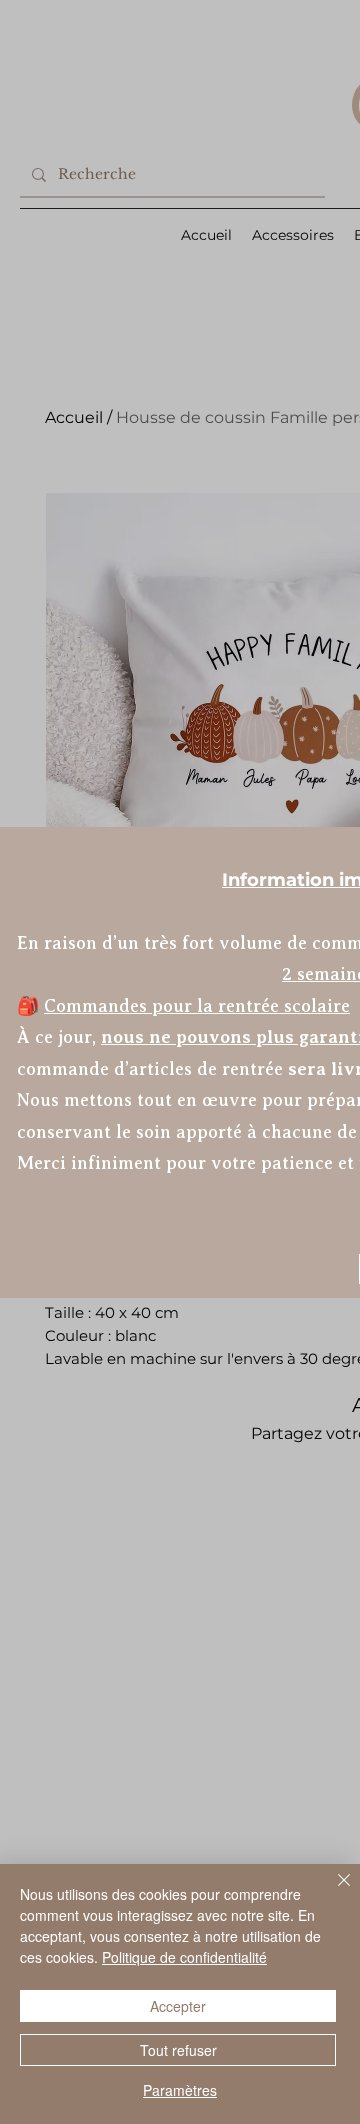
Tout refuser (178, 2050)
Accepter (178, 2006)
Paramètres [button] (180, 2090)
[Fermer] (332, 1892)
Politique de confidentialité (184, 1957)
